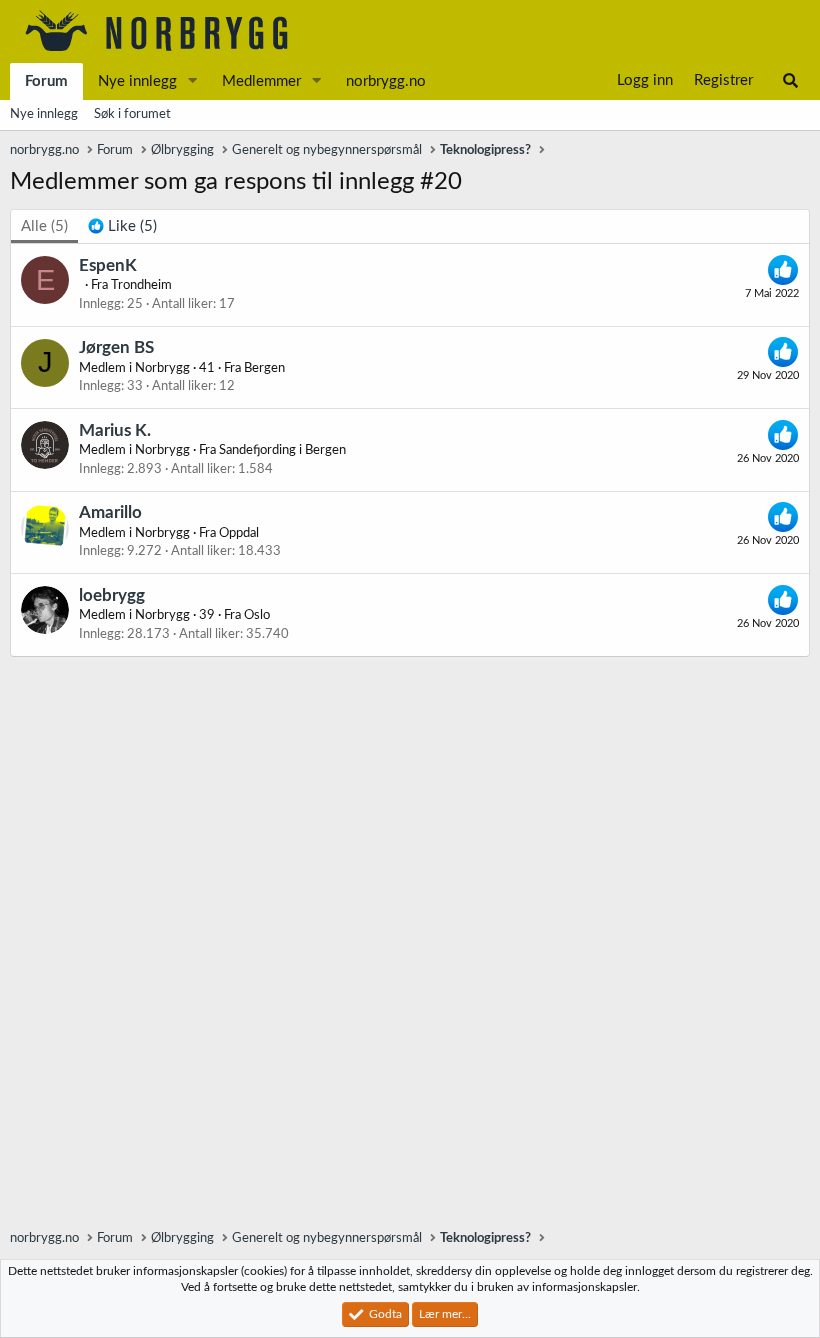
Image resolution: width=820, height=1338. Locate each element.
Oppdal (239, 533)
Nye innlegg (137, 81)
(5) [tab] (44, 226)
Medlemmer (261, 81)
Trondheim (141, 285)
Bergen (264, 368)
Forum (46, 81)
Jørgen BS (116, 347)
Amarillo (110, 512)
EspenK (108, 265)
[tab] (122, 226)
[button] (193, 81)
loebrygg (112, 595)
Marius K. (115, 430)
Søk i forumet (132, 114)
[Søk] (790, 81)
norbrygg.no (386, 81)
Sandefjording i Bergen (282, 450)
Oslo (257, 615)
